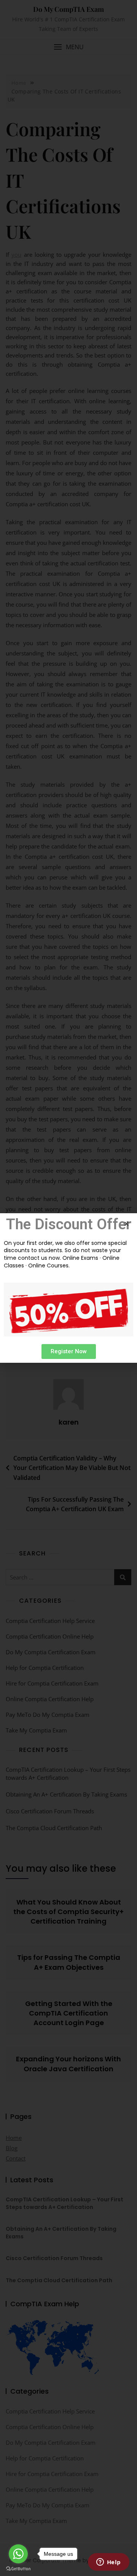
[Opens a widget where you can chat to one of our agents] (108, 2563)
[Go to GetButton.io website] (18, 2568)
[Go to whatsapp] (18, 2554)
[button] (69, 1352)
